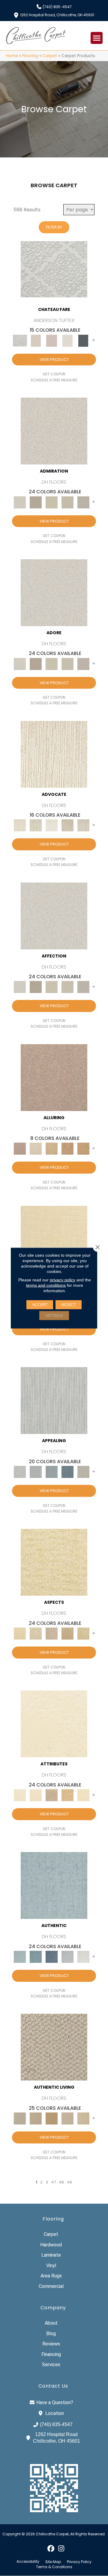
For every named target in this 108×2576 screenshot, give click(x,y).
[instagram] (61, 2548)
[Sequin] (83, 1633)
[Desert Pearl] (36, 1148)
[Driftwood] (54, 1077)
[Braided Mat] (52, 2118)
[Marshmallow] (54, 431)
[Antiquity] (67, 1633)
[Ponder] (54, 1562)
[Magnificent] (54, 1239)
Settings (54, 1316)
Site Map (53, 2562)
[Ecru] (36, 502)
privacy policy (63, 1280)
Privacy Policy (79, 2562)
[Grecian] (54, 1724)
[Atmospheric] (54, 269)
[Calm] (67, 340)
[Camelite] (52, 1148)
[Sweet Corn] (83, 1795)
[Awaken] (36, 340)
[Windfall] (36, 825)
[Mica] (67, 2118)
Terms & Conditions (54, 2567)
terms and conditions (46, 1285)
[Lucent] (36, 1633)
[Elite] (52, 825)
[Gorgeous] (54, 1400)
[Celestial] (83, 340)
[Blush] (52, 340)
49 (69, 2182)
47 (53, 2182)
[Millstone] (54, 2047)
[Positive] (67, 1957)
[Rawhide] (83, 1148)
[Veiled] (67, 1795)
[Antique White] (52, 502)
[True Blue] (52, 1957)
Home (12, 56)
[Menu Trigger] (97, 38)
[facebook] (51, 2548)
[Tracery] (36, 2118)
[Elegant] (52, 1472)
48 (61, 2182)
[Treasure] (83, 825)
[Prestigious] (36, 1472)
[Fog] (83, 502)
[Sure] (54, 1885)
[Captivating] (83, 1472)
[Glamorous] (67, 1472)
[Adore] (54, 754)
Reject (69, 1305)
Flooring (30, 56)
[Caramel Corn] (83, 2118)
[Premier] (67, 825)
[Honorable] (83, 1957)
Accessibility (28, 2562)
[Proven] (36, 1957)
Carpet (50, 56)
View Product (54, 360)
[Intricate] (36, 1795)
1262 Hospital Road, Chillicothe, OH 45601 (57, 15)
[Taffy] (67, 1148)
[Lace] (67, 502)
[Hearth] (52, 1795)
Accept (40, 1305)
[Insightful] (52, 1633)
